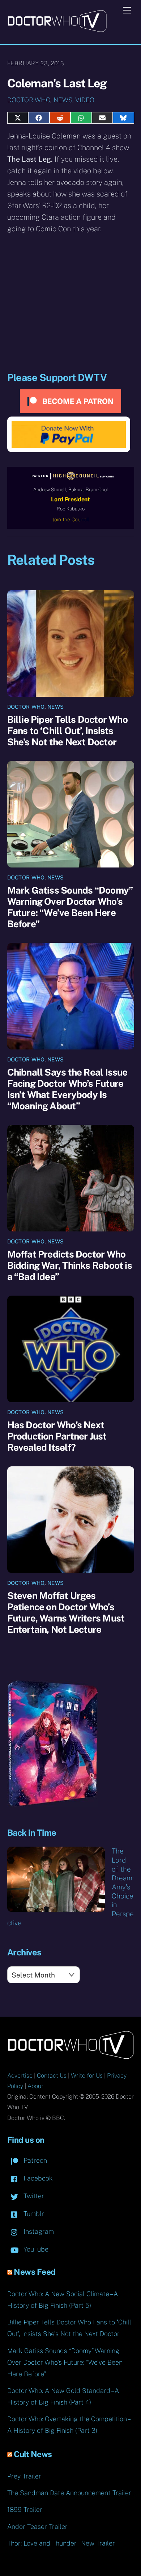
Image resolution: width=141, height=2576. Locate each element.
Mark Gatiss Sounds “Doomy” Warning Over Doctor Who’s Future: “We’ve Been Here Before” (70, 907)
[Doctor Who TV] (57, 30)
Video (85, 100)
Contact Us (52, 2076)
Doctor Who (29, 100)
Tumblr (33, 2214)
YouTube (35, 2249)
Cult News (33, 2454)
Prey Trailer (24, 2476)
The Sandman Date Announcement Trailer (69, 2493)
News (63, 100)
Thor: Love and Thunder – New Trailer (61, 2543)
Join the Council (71, 519)
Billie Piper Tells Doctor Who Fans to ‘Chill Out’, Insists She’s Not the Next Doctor (67, 731)
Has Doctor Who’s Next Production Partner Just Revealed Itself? (57, 1436)
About (35, 2086)
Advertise (20, 2076)
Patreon (34, 2160)
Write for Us (87, 2076)
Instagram (38, 2231)
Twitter (33, 2196)
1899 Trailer (25, 2509)
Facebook (37, 2178)
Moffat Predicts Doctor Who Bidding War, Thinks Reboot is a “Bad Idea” (70, 1265)
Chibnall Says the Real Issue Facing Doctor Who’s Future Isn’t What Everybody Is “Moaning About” (67, 1089)
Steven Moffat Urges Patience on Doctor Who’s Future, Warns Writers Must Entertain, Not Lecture (66, 1612)
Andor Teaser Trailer (37, 2527)
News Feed (35, 2272)
